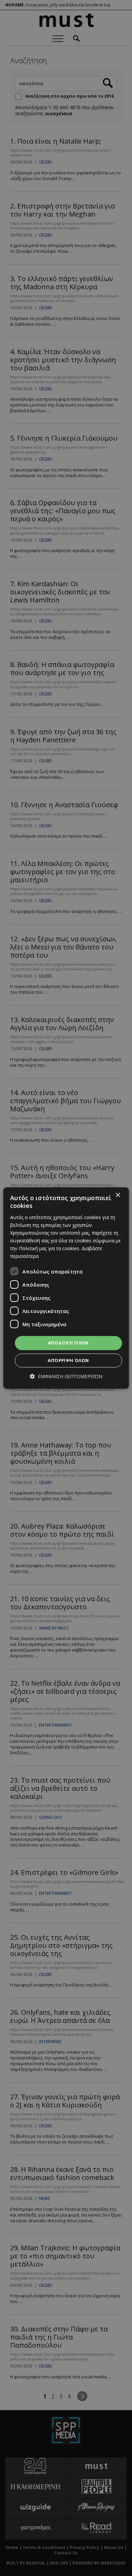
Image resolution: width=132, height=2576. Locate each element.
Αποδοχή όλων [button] (68, 1343)
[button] (66, 1376)
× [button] (118, 1195)
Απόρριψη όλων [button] (68, 1360)
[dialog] (66, 1288)
